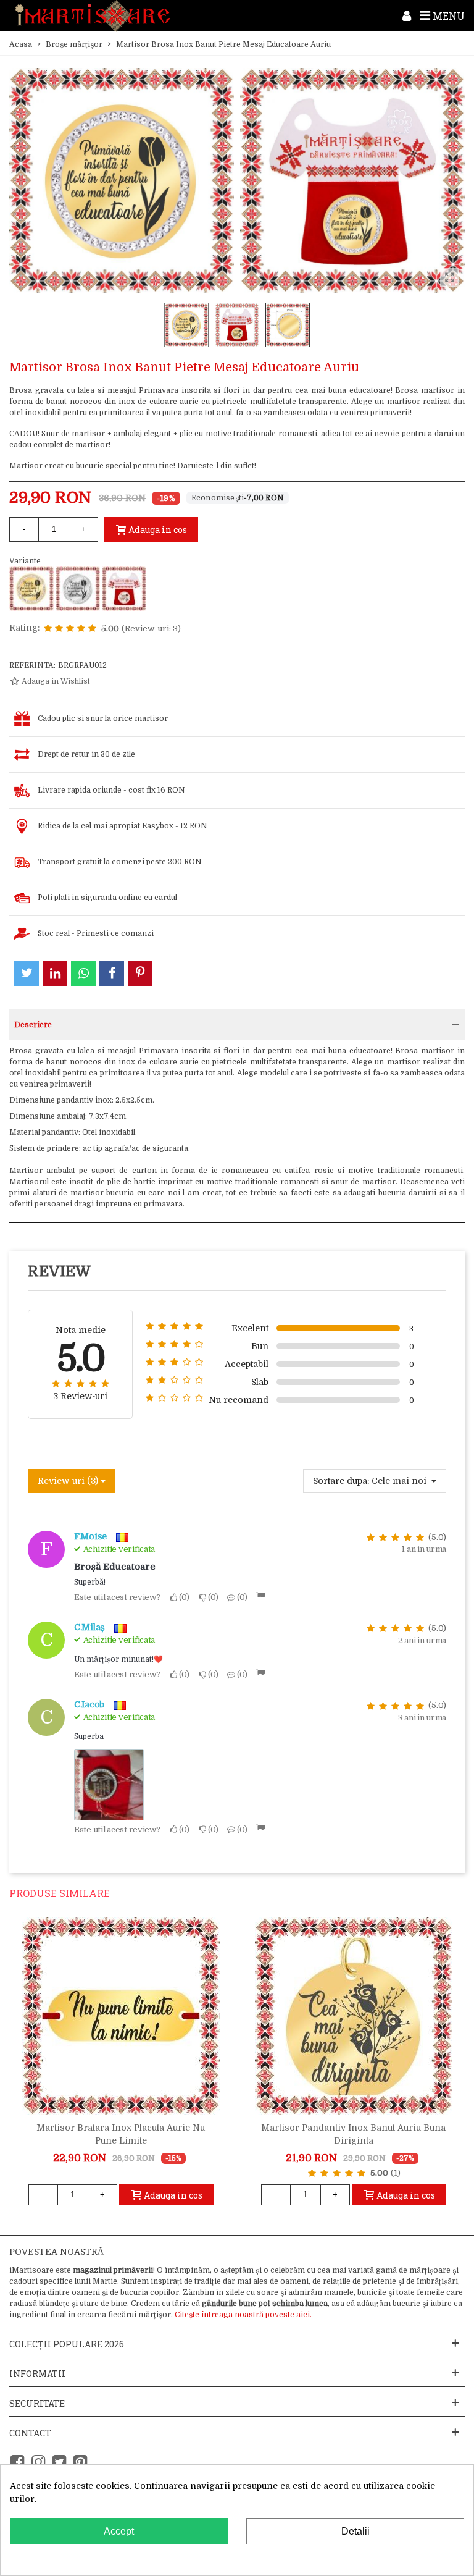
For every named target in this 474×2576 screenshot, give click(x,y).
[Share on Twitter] (27, 974)
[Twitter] (59, 2462)
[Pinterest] (80, 2462)
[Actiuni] (407, 15)
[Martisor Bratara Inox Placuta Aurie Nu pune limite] (121, 2016)
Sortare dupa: (341, 1481)
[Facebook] (17, 2462)
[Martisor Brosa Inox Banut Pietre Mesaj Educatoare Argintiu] (78, 589)
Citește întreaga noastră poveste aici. (243, 2315)
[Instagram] (38, 2462)
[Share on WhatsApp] (83, 974)
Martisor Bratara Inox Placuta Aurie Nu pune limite (121, 2134)
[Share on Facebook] (112, 974)
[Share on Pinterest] (140, 974)
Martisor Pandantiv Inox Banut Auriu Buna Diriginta (353, 2134)
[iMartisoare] (93, 16)
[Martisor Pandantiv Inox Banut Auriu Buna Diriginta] (354, 2016)
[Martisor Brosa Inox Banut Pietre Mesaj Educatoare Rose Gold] (124, 589)
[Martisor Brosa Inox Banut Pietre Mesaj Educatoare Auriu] (31, 589)
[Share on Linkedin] (55, 974)
